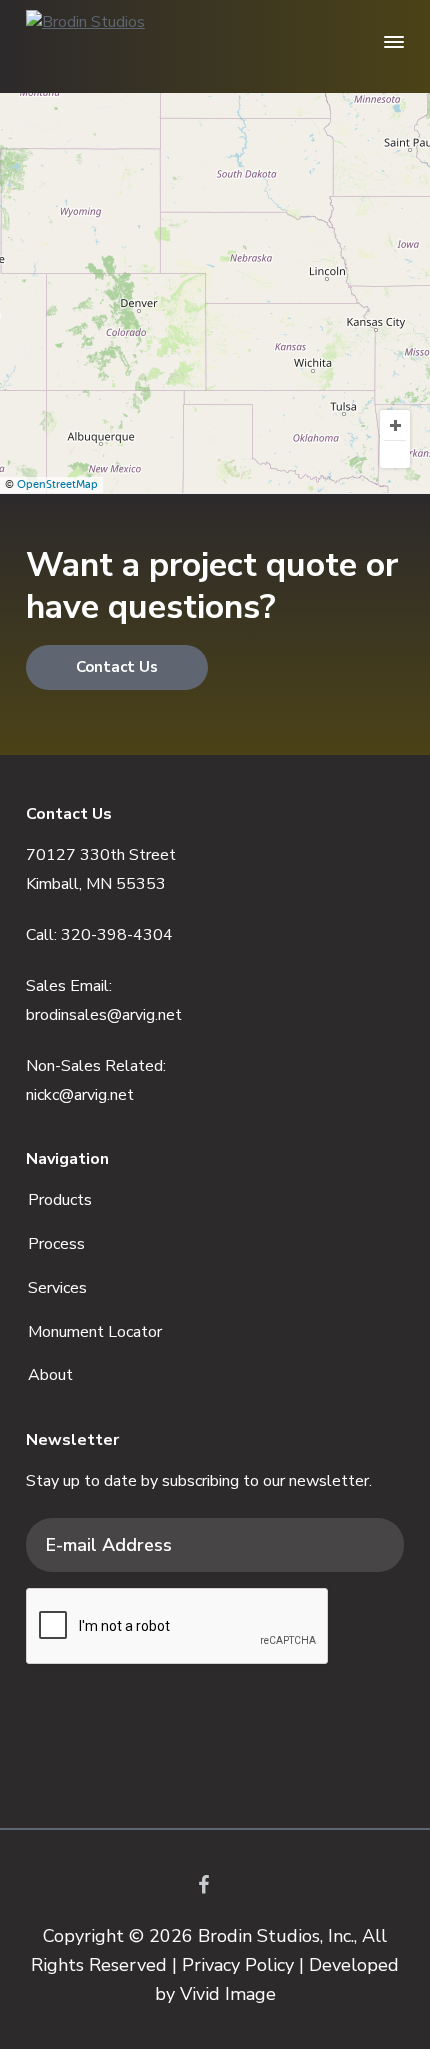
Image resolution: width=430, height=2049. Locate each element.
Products (60, 1200)
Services (57, 1288)
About (50, 1375)
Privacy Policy (238, 1965)
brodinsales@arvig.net (104, 1015)
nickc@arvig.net (80, 1095)
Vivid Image (228, 1994)
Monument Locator (95, 1332)
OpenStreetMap (57, 484)
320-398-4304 (117, 935)
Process (56, 1244)
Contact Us (117, 667)
